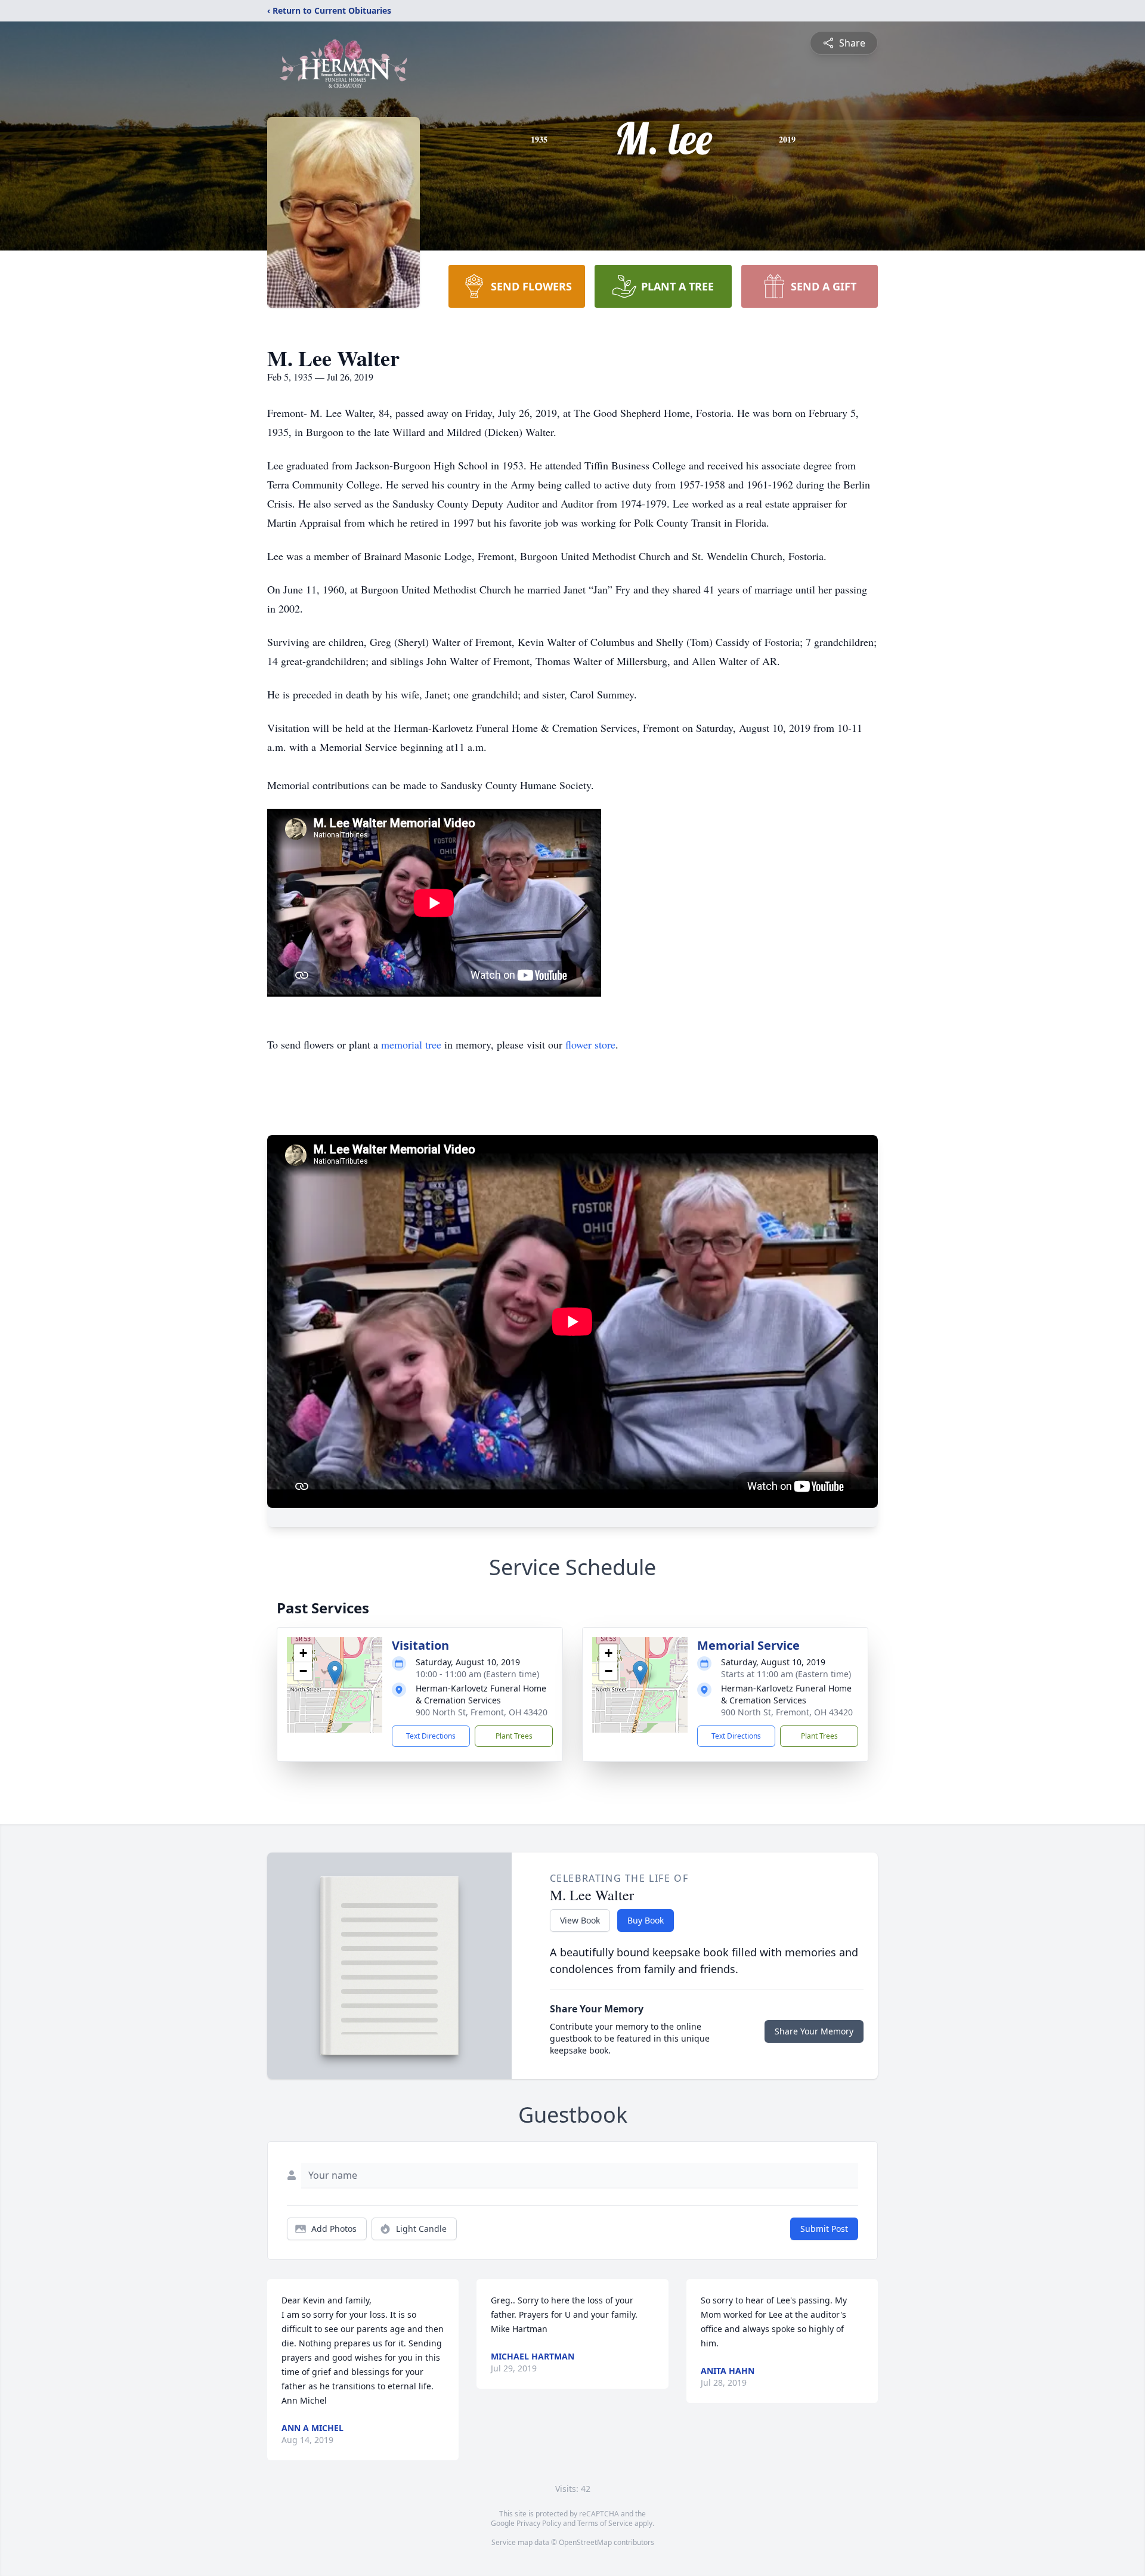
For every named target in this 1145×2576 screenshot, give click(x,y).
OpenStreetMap (585, 2542)
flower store (590, 1044)
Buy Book (646, 1920)
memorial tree (411, 1044)
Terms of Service (605, 2523)
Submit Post (824, 2229)
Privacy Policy (539, 2523)
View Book (580, 1920)
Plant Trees (514, 1736)
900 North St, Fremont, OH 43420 (482, 1712)
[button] (335, 1673)
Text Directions (431, 1736)
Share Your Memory (814, 2031)
